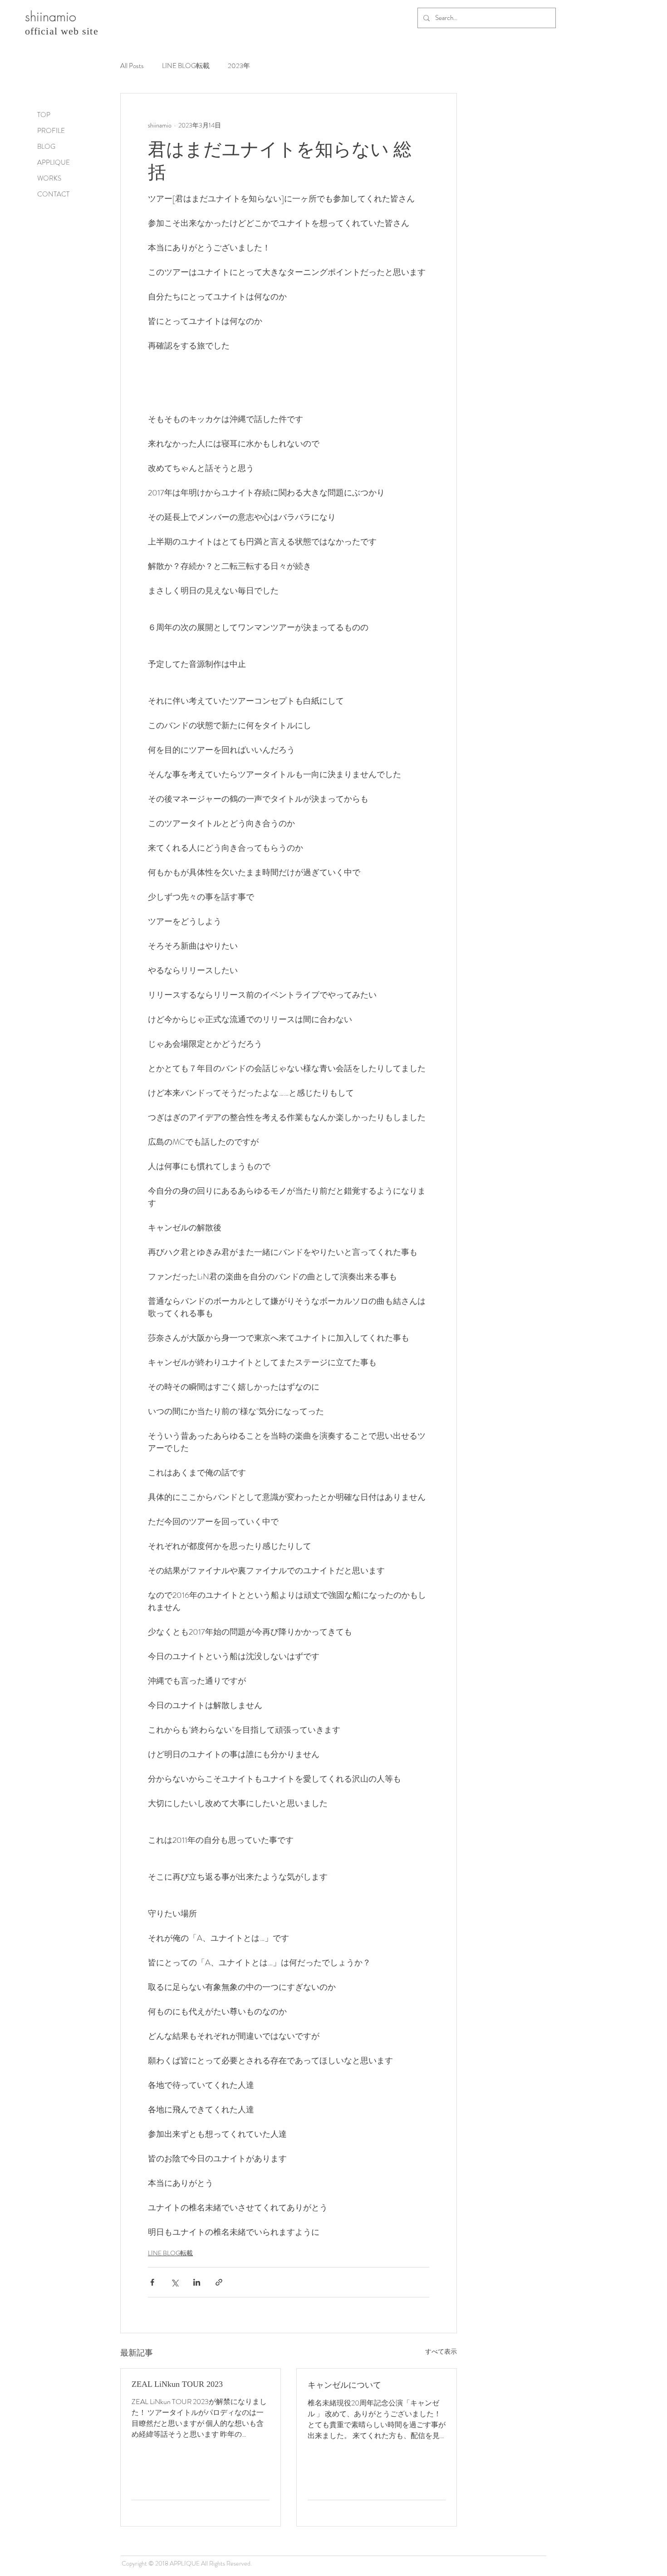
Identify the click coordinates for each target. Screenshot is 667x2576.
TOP (44, 115)
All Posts (132, 66)
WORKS (49, 178)
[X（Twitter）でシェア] (174, 2282)
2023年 (239, 66)
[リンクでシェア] (219, 2282)
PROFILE (51, 131)
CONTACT (53, 194)
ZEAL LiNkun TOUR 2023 (177, 2384)
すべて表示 (441, 2351)
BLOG (46, 147)
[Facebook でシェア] (152, 2282)
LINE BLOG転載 (186, 66)
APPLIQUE (54, 162)
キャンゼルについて (344, 2385)
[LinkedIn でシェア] (197, 2282)
